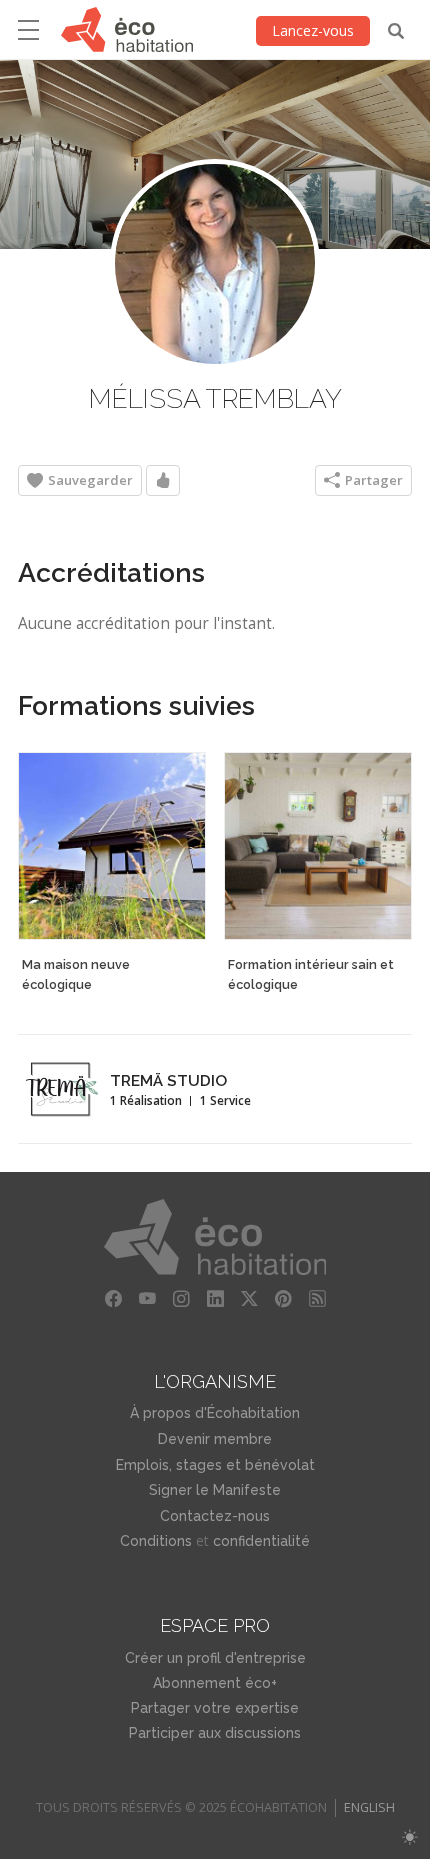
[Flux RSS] (317, 1299)
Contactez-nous (215, 1516)
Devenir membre (215, 1439)
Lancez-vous (313, 30)
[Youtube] (147, 1299)
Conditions (156, 1541)
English (369, 1807)
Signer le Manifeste (215, 1490)
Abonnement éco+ (215, 1683)
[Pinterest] (283, 1299)
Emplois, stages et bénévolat (215, 1465)
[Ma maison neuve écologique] (112, 846)
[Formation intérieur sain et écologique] (318, 846)
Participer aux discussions (215, 1733)
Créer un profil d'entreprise (215, 1658)
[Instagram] (181, 1299)
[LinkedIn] (215, 1299)
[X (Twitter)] (249, 1299)
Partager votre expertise (215, 1708)
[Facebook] (113, 1299)
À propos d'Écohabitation (215, 1413)
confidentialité (261, 1541)
